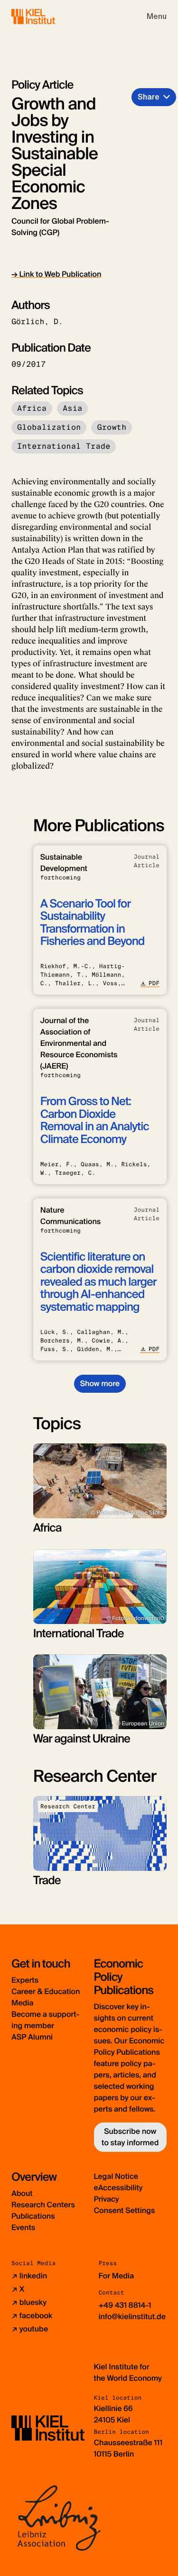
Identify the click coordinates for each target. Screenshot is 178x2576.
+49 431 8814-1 (125, 2305)
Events (23, 2227)
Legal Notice (116, 2176)
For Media (117, 2276)
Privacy (107, 2199)
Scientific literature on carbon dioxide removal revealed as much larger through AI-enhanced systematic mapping (98, 1282)
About (22, 2193)
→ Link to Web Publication (56, 274)
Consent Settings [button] (125, 2210)
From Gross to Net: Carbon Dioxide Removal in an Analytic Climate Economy (95, 1120)
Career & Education (46, 1991)
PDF (154, 983)
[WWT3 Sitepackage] (47, 16)
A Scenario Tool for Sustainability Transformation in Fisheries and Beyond (93, 923)
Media (22, 2003)
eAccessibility (118, 2188)
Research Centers (43, 2205)
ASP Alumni (32, 2037)
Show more (100, 1383)
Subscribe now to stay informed (130, 2137)
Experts (25, 1980)
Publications (33, 2216)
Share (149, 97)
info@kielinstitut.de (132, 2317)
